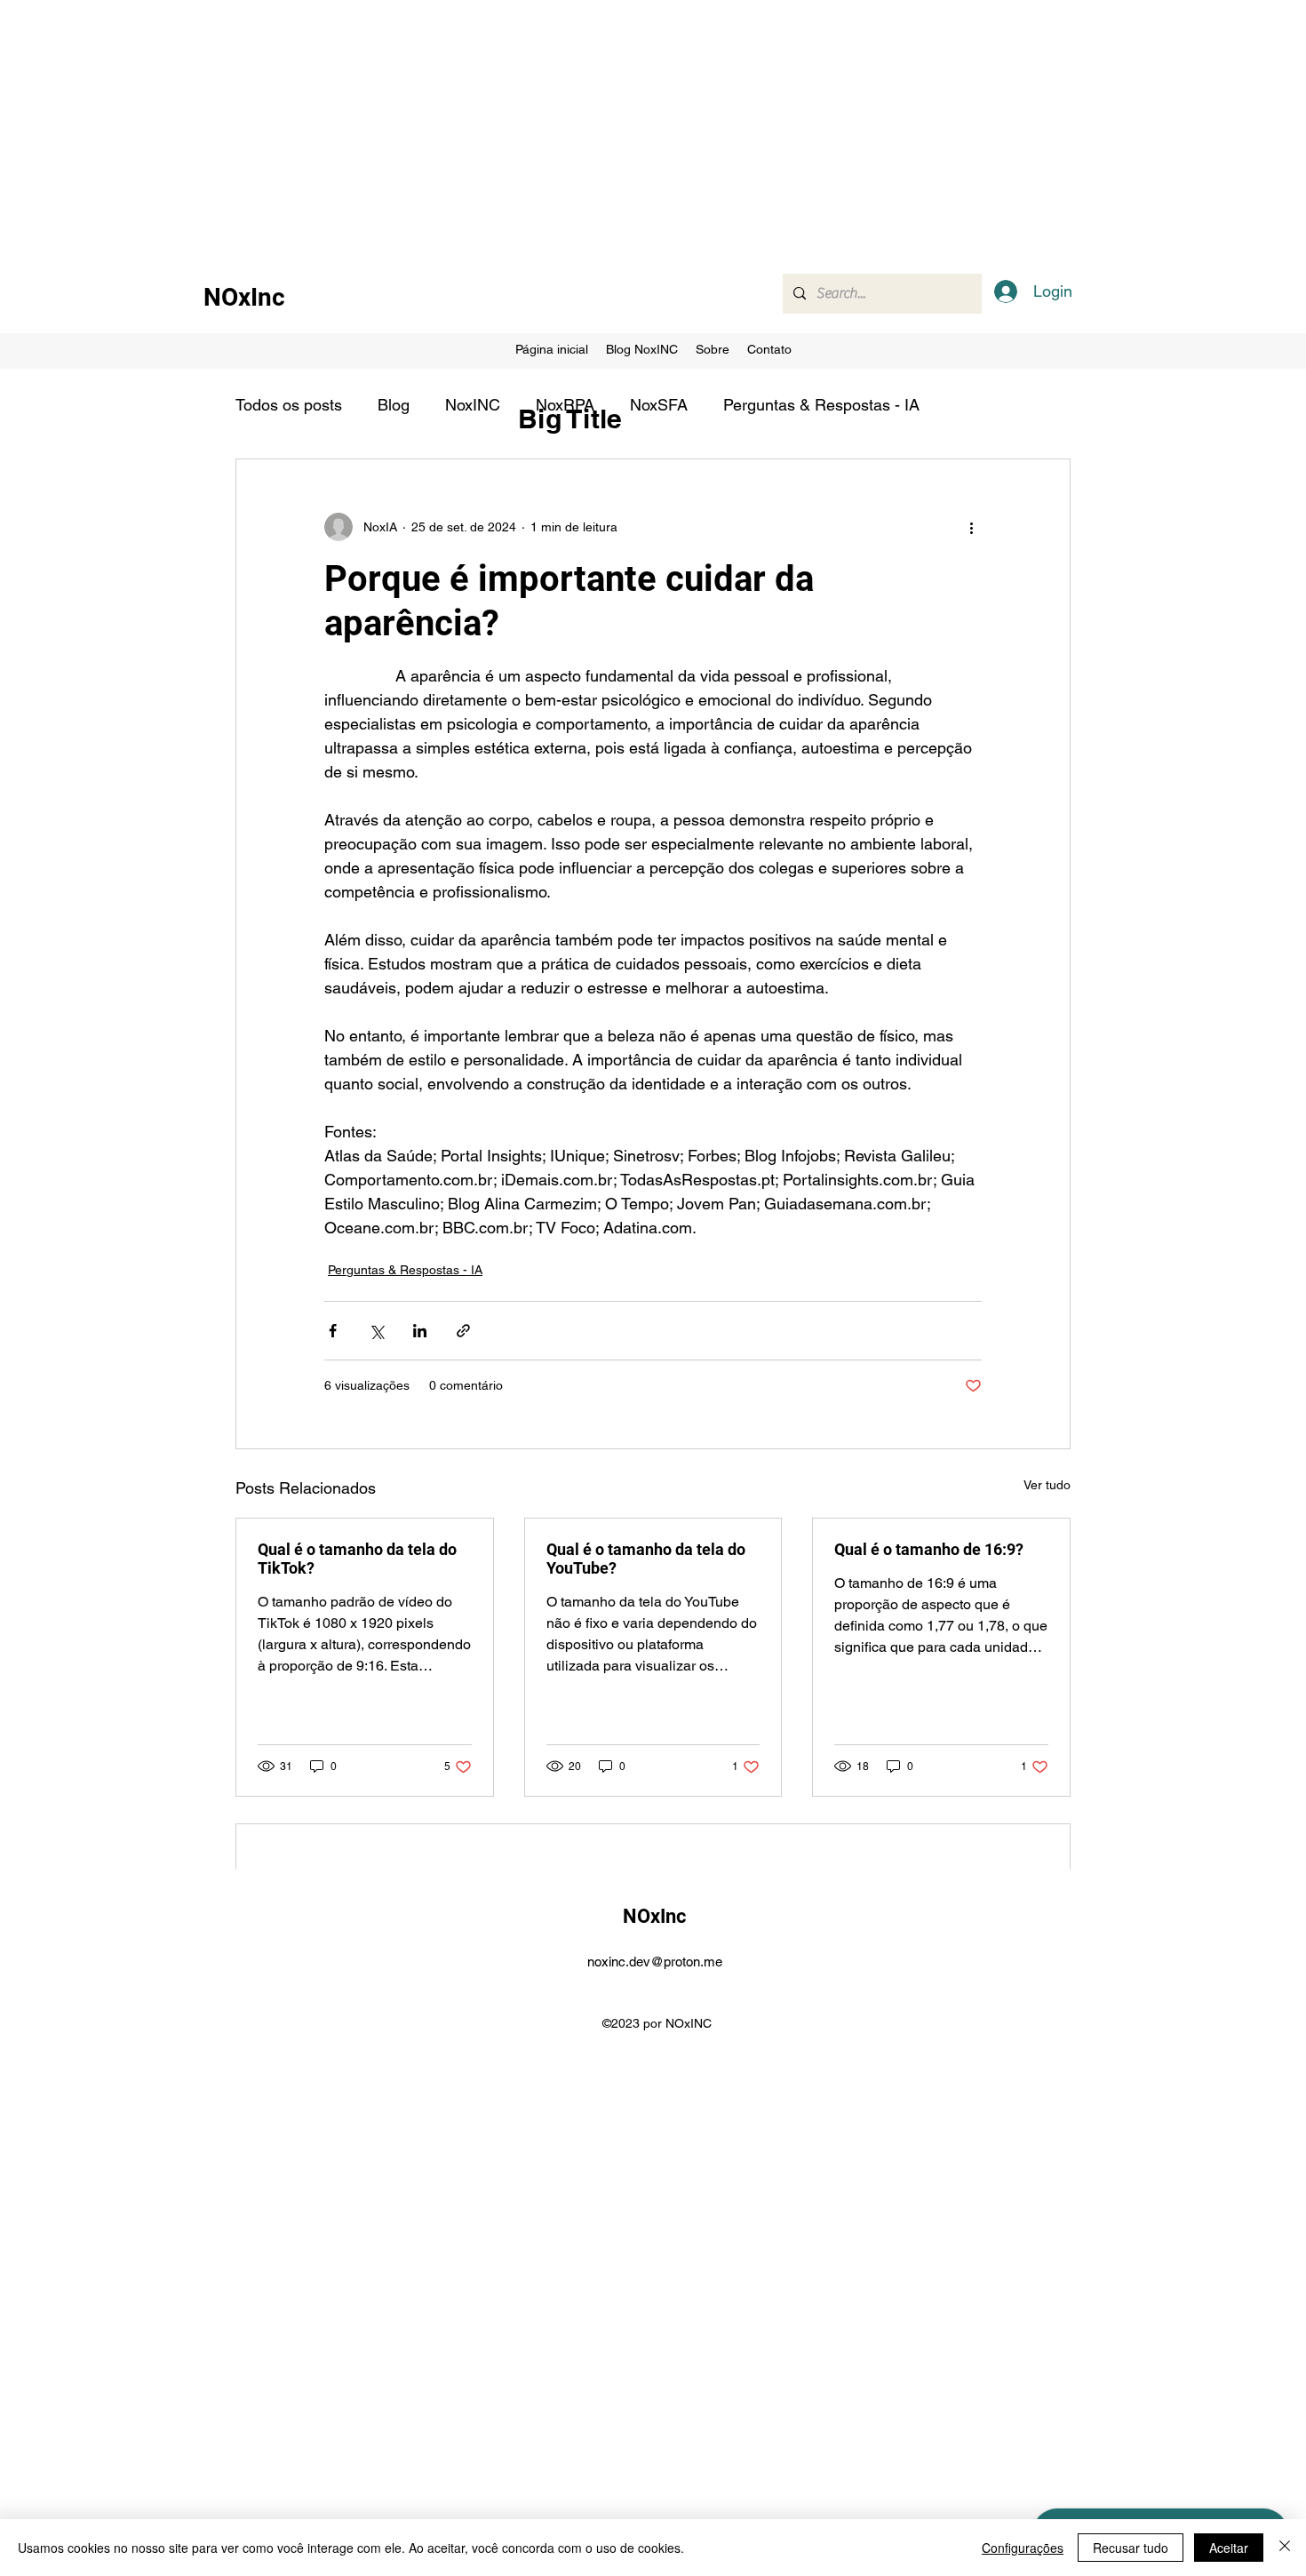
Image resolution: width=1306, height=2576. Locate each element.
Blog (394, 405)
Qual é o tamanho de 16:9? (929, 1549)
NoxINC (473, 405)
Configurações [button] (1023, 2548)
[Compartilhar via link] (463, 1331)
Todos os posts (289, 405)
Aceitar (1229, 2548)
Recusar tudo (1131, 2548)
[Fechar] (1285, 2548)
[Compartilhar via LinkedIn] (420, 1331)
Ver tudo (1047, 1485)
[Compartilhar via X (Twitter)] (376, 1331)
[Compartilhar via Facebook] (333, 1331)
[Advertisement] (533, 124)
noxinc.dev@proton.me (655, 1962)
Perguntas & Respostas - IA (821, 405)
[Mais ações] (971, 527)
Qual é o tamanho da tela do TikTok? (357, 1559)
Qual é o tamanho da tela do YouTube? (646, 1559)
